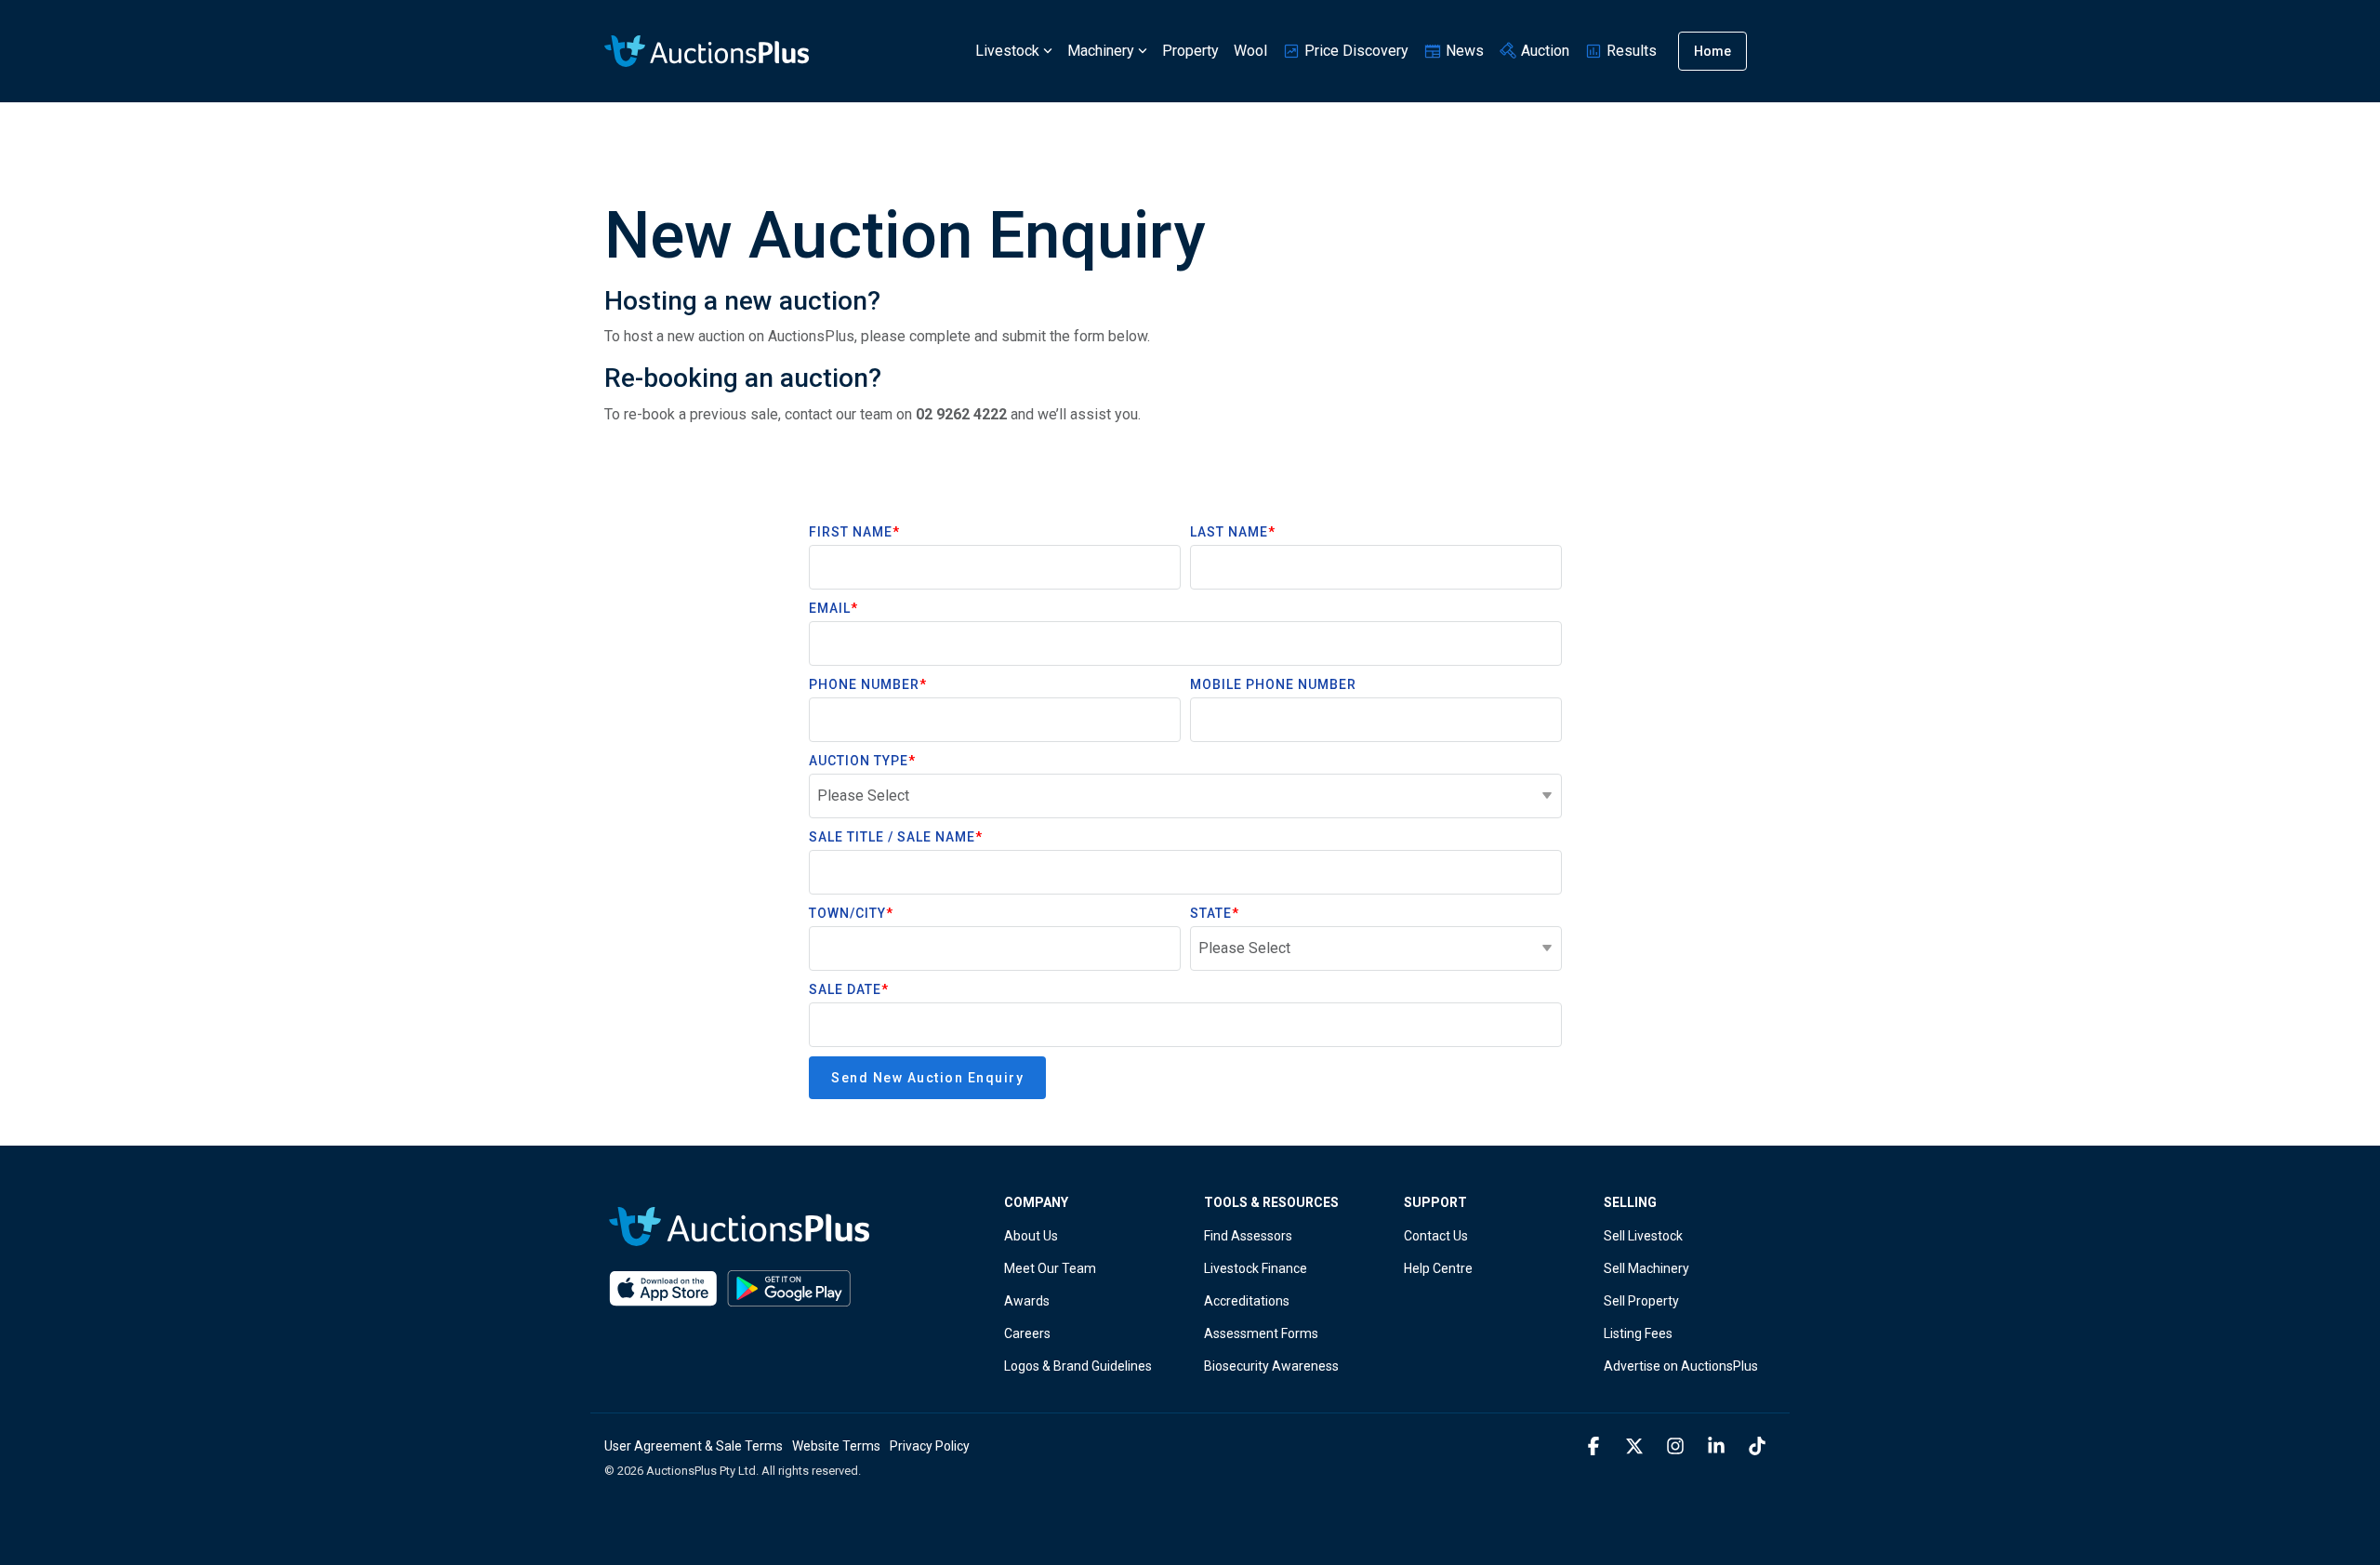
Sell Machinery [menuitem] (1646, 1268)
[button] (1595, 1447)
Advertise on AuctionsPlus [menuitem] (1681, 1366)
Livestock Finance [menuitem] (1256, 1268)
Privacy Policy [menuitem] (930, 1446)
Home (1712, 51)
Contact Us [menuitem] (1436, 1236)
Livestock (1007, 51)
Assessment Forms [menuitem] (1261, 1333)
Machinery (1101, 51)
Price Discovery (1355, 51)
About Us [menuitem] (1031, 1236)
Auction (1543, 51)
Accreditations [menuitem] (1247, 1301)
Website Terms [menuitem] (836, 1446)
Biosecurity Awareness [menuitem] (1271, 1366)
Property (1190, 51)
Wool (1250, 51)
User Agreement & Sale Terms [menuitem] (694, 1446)
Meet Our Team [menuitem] (1050, 1268)
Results (1630, 51)
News (1463, 51)
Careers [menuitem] (1027, 1333)
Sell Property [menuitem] (1641, 1301)
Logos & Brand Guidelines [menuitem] (1078, 1366)
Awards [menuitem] (1027, 1301)
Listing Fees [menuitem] (1638, 1333)
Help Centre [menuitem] (1438, 1268)
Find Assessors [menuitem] (1248, 1236)
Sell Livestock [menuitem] (1643, 1236)
